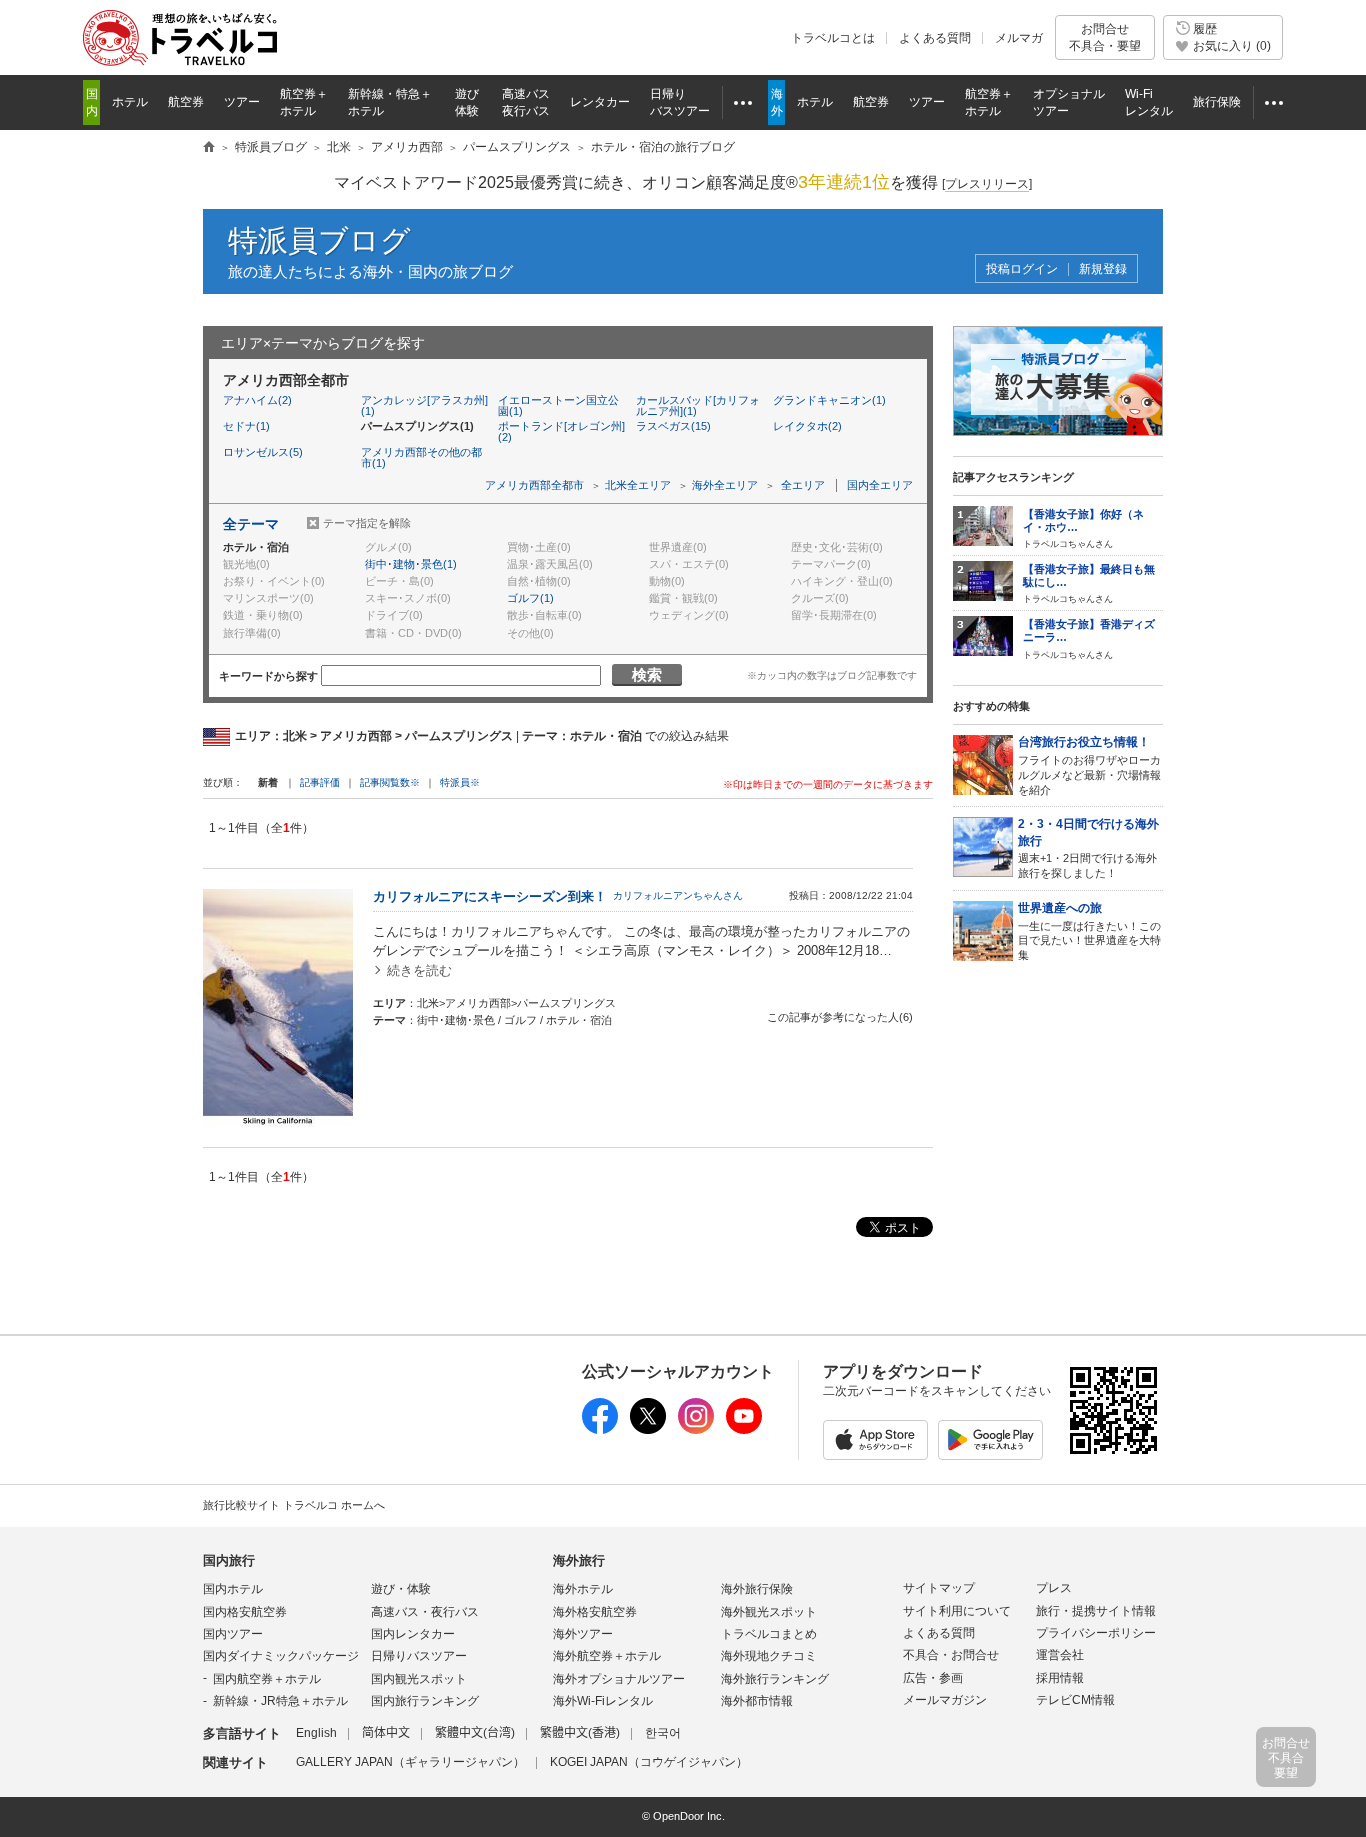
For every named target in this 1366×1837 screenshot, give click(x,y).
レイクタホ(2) (807, 426)
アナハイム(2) (257, 400)
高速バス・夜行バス (425, 1612)
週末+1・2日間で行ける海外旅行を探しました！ (1088, 848)
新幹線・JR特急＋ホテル (280, 1701)
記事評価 (320, 782)
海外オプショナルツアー (619, 1679)
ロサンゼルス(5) (263, 452)
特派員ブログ (319, 240)
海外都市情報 (757, 1701)
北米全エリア (638, 485)
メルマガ (1019, 38)
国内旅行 (229, 1560)
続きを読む (419, 970)
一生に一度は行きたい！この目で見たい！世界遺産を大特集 (1089, 931)
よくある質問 (935, 38)
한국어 (663, 1733)
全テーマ (251, 524)
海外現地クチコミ (769, 1656)
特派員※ (460, 782)
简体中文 (386, 1733)
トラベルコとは (833, 38)
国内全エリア (880, 485)
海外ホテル (583, 1589)
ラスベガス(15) (673, 426)
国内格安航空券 (245, 1612)
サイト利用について (957, 1611)
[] (987, 184)
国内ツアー (233, 1634)
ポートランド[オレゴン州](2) (561, 431)
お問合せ (1105, 37)
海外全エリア (725, 485)
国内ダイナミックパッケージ (281, 1656)
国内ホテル (233, 1589)
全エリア (803, 485)
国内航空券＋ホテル (267, 1679)
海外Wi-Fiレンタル (603, 1701)
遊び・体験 (401, 1589)
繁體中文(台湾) (475, 1733)
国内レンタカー (413, 1634)
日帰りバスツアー (419, 1656)
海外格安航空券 (595, 1612)
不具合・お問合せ (951, 1655)
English (316, 1733)
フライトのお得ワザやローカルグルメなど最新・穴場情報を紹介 (1089, 765)
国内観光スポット (419, 1679)
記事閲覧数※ (390, 782)
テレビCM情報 (1075, 1700)
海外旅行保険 (757, 1589)
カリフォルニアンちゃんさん (678, 895)
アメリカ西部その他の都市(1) (421, 457)
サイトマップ (939, 1588)
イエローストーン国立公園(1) (558, 405)
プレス (1054, 1588)
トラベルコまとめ (769, 1634)
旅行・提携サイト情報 (1096, 1611)
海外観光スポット (769, 1612)
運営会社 (1060, 1655)
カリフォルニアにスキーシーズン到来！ (490, 896)
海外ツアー (583, 1634)
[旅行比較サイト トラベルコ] (209, 148)
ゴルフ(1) (530, 598)
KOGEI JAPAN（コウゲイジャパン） (649, 1762)
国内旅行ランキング (425, 1701)
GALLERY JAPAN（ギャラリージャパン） (410, 1762)
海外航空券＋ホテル (607, 1656)
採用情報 (1060, 1678)
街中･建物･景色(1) (411, 564)
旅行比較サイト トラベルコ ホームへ (294, 1505)
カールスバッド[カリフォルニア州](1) (698, 405)
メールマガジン (945, 1700)
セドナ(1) (246, 426)
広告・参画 (933, 1678)
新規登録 (1103, 269)
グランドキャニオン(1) (829, 400)
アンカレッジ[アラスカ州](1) (424, 405)
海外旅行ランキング (775, 1679)
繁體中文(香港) (580, 1733)
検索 (647, 674)
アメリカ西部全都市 (534, 485)
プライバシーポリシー (1096, 1633)
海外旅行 (579, 1560)
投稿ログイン (1022, 269)
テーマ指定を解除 (367, 523)
